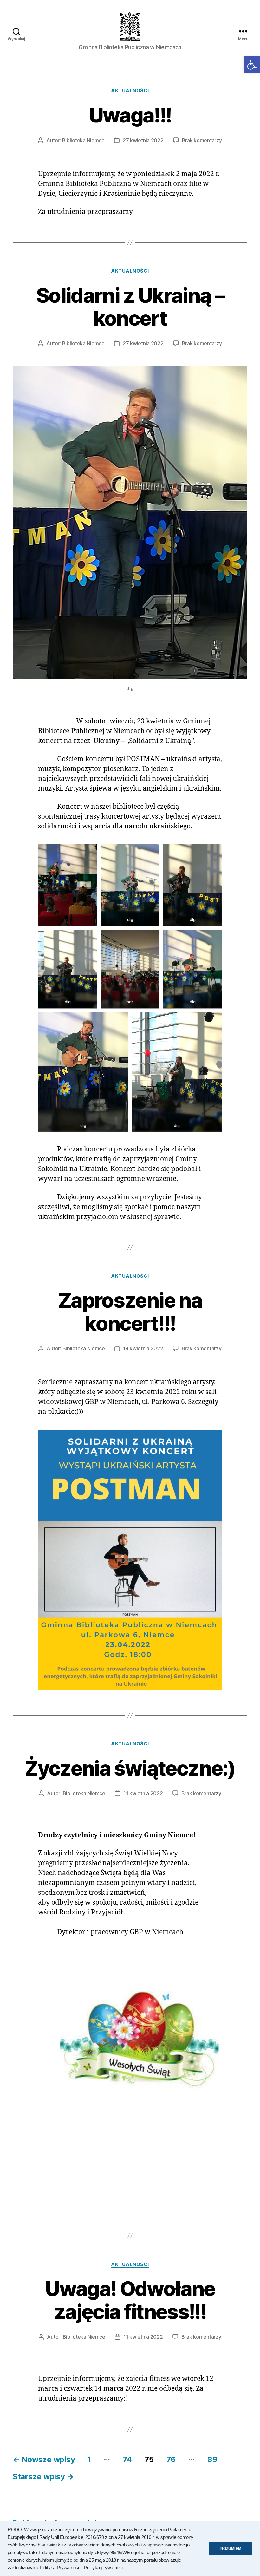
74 (127, 2459)
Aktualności (130, 91)
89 (212, 2459)
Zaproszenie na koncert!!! (130, 1312)
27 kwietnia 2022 (143, 140)
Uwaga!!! (130, 115)
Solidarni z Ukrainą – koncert (130, 307)
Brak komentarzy (202, 140)
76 (171, 2459)
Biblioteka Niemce (83, 140)
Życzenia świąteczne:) (130, 1768)
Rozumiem (231, 2549)
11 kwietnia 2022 (143, 1793)
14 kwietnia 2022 (143, 1348)
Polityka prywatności (105, 2568)
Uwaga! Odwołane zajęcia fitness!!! (130, 2300)
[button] (252, 65)
